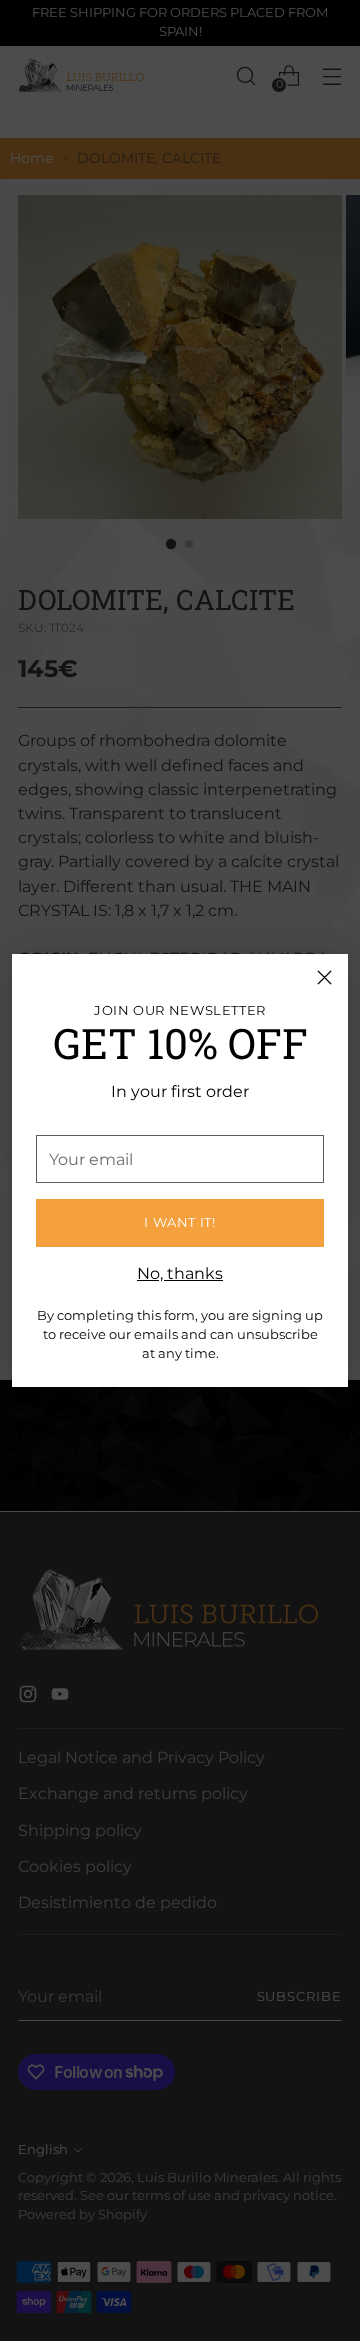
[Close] (324, 977)
